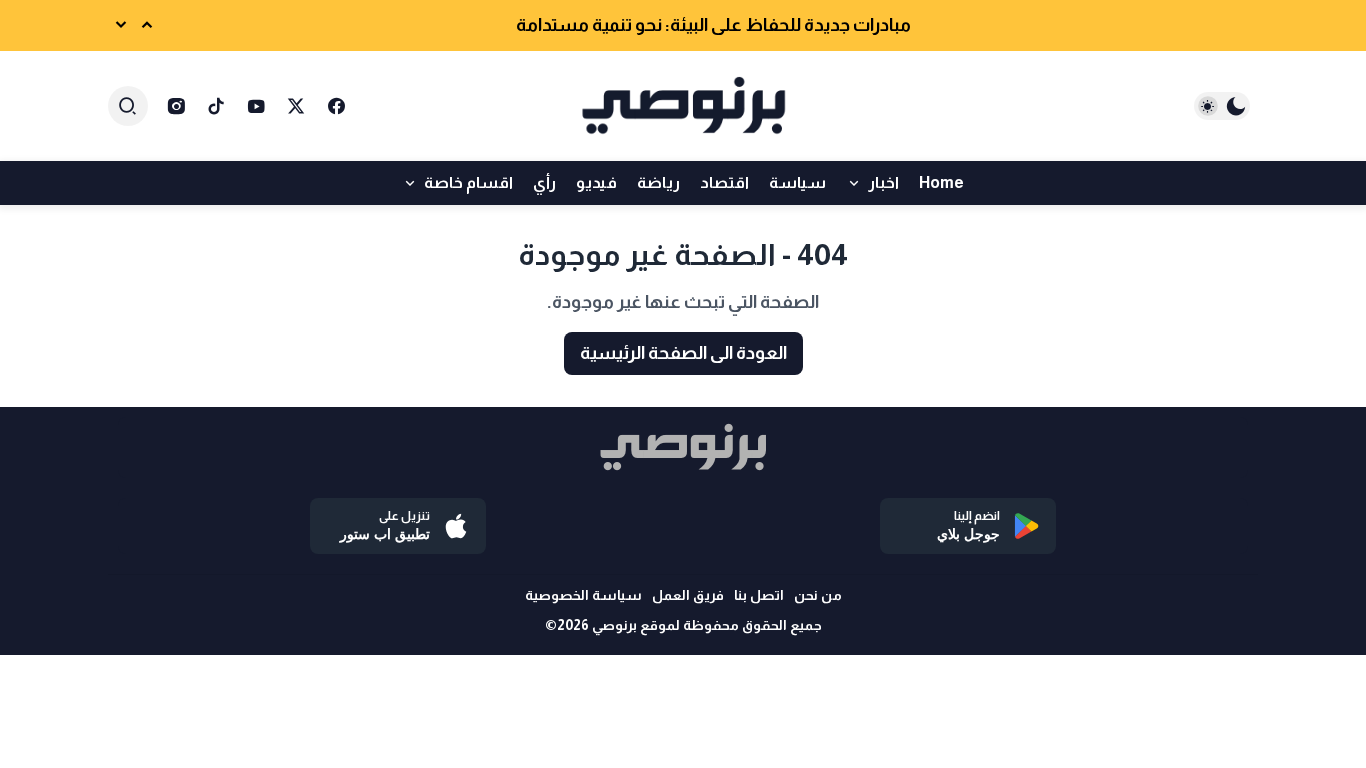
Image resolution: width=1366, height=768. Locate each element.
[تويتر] (296, 106)
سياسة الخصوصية (583, 595)
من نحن (818, 595)
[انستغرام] (176, 106)
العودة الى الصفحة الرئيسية (683, 353)
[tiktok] (216, 106)
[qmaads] (683, 447)
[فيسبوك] (336, 106)
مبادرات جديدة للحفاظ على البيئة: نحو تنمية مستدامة (713, 25)
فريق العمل (688, 595)
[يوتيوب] (256, 106)
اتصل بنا (759, 595)
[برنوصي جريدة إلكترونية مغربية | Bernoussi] (683, 106)
